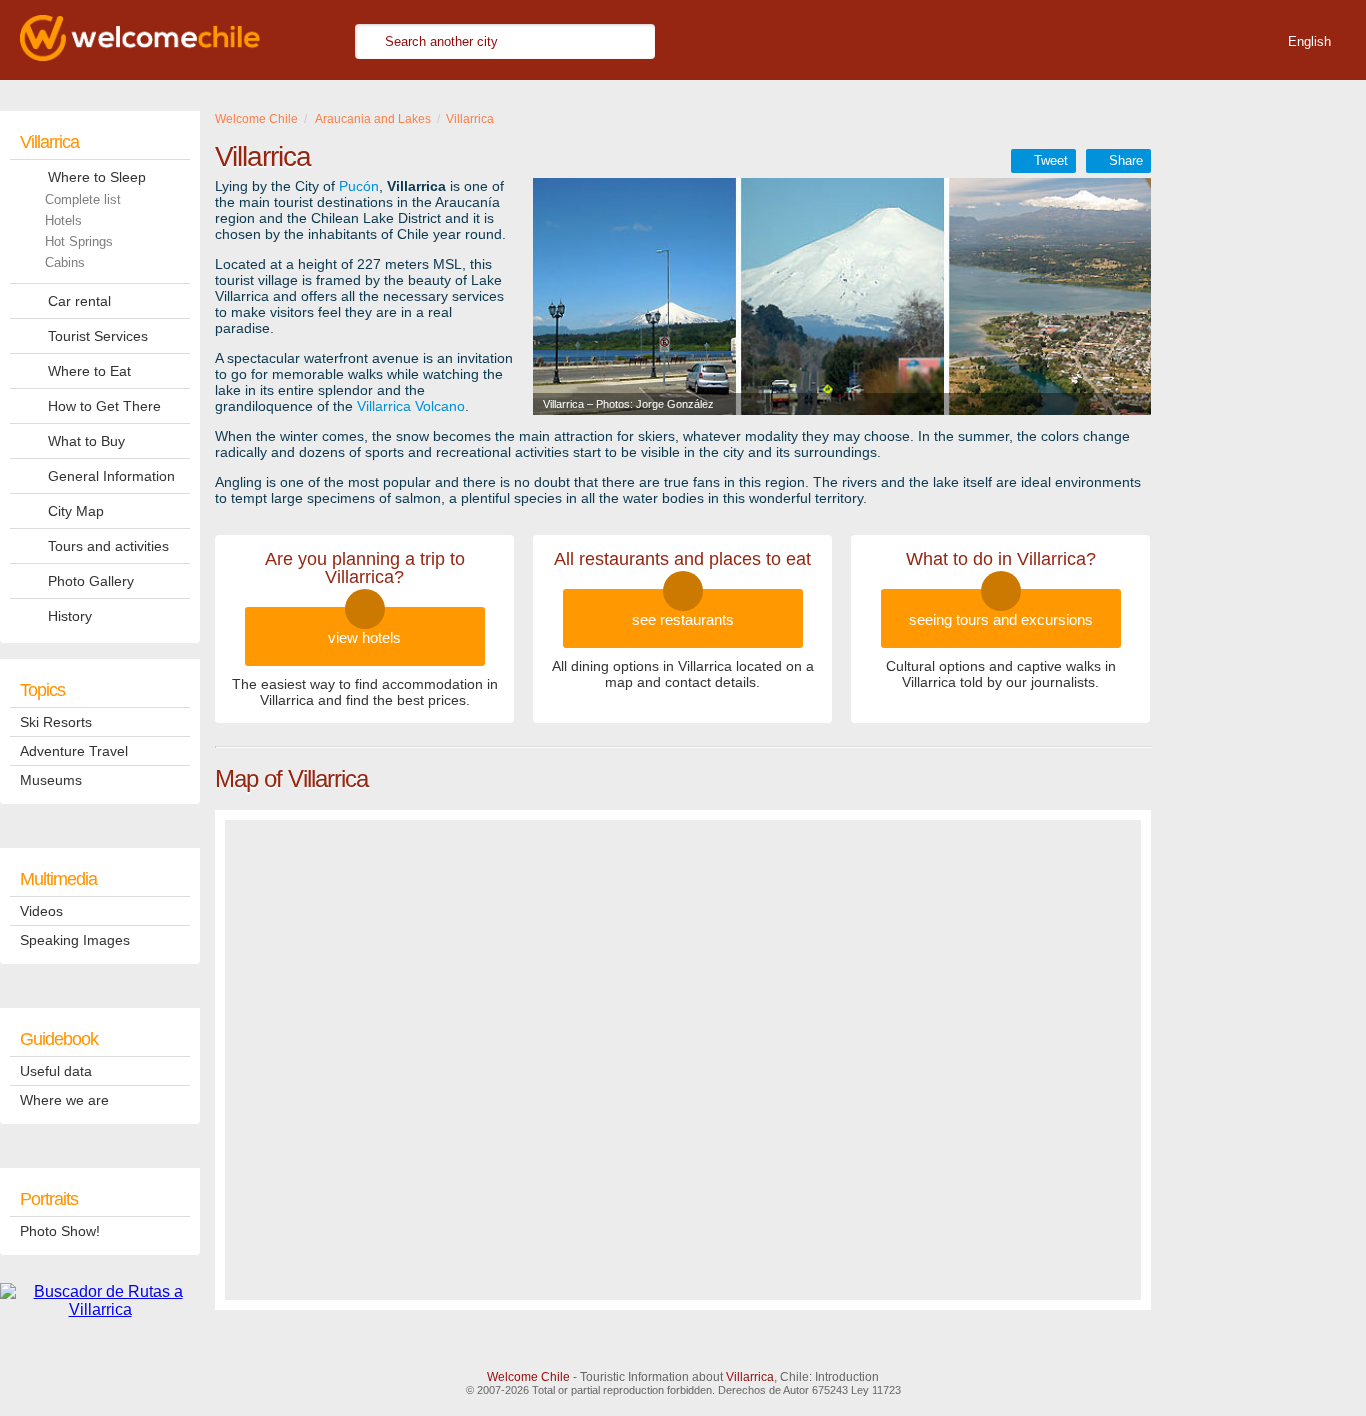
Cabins (65, 262)
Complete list (83, 199)
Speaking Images (75, 940)
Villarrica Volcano (411, 406)
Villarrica (49, 142)
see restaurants (683, 619)
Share (1126, 160)
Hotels (63, 220)
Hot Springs (79, 241)
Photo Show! (60, 1231)
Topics (42, 690)
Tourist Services (98, 336)
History (70, 616)
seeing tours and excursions (1001, 619)
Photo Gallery (91, 581)
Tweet (1051, 160)
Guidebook (59, 1039)
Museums (51, 780)
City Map (76, 511)
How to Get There (104, 406)
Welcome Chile (528, 1377)
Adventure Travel (74, 751)
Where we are (64, 1100)
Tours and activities (108, 546)
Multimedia (58, 879)
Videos (41, 911)
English (1309, 41)
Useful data (56, 1071)
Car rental (79, 301)
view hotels (364, 637)
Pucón (359, 186)
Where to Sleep (97, 177)
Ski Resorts (56, 722)
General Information (111, 476)
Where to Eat (89, 371)
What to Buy (86, 441)
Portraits (49, 1199)
